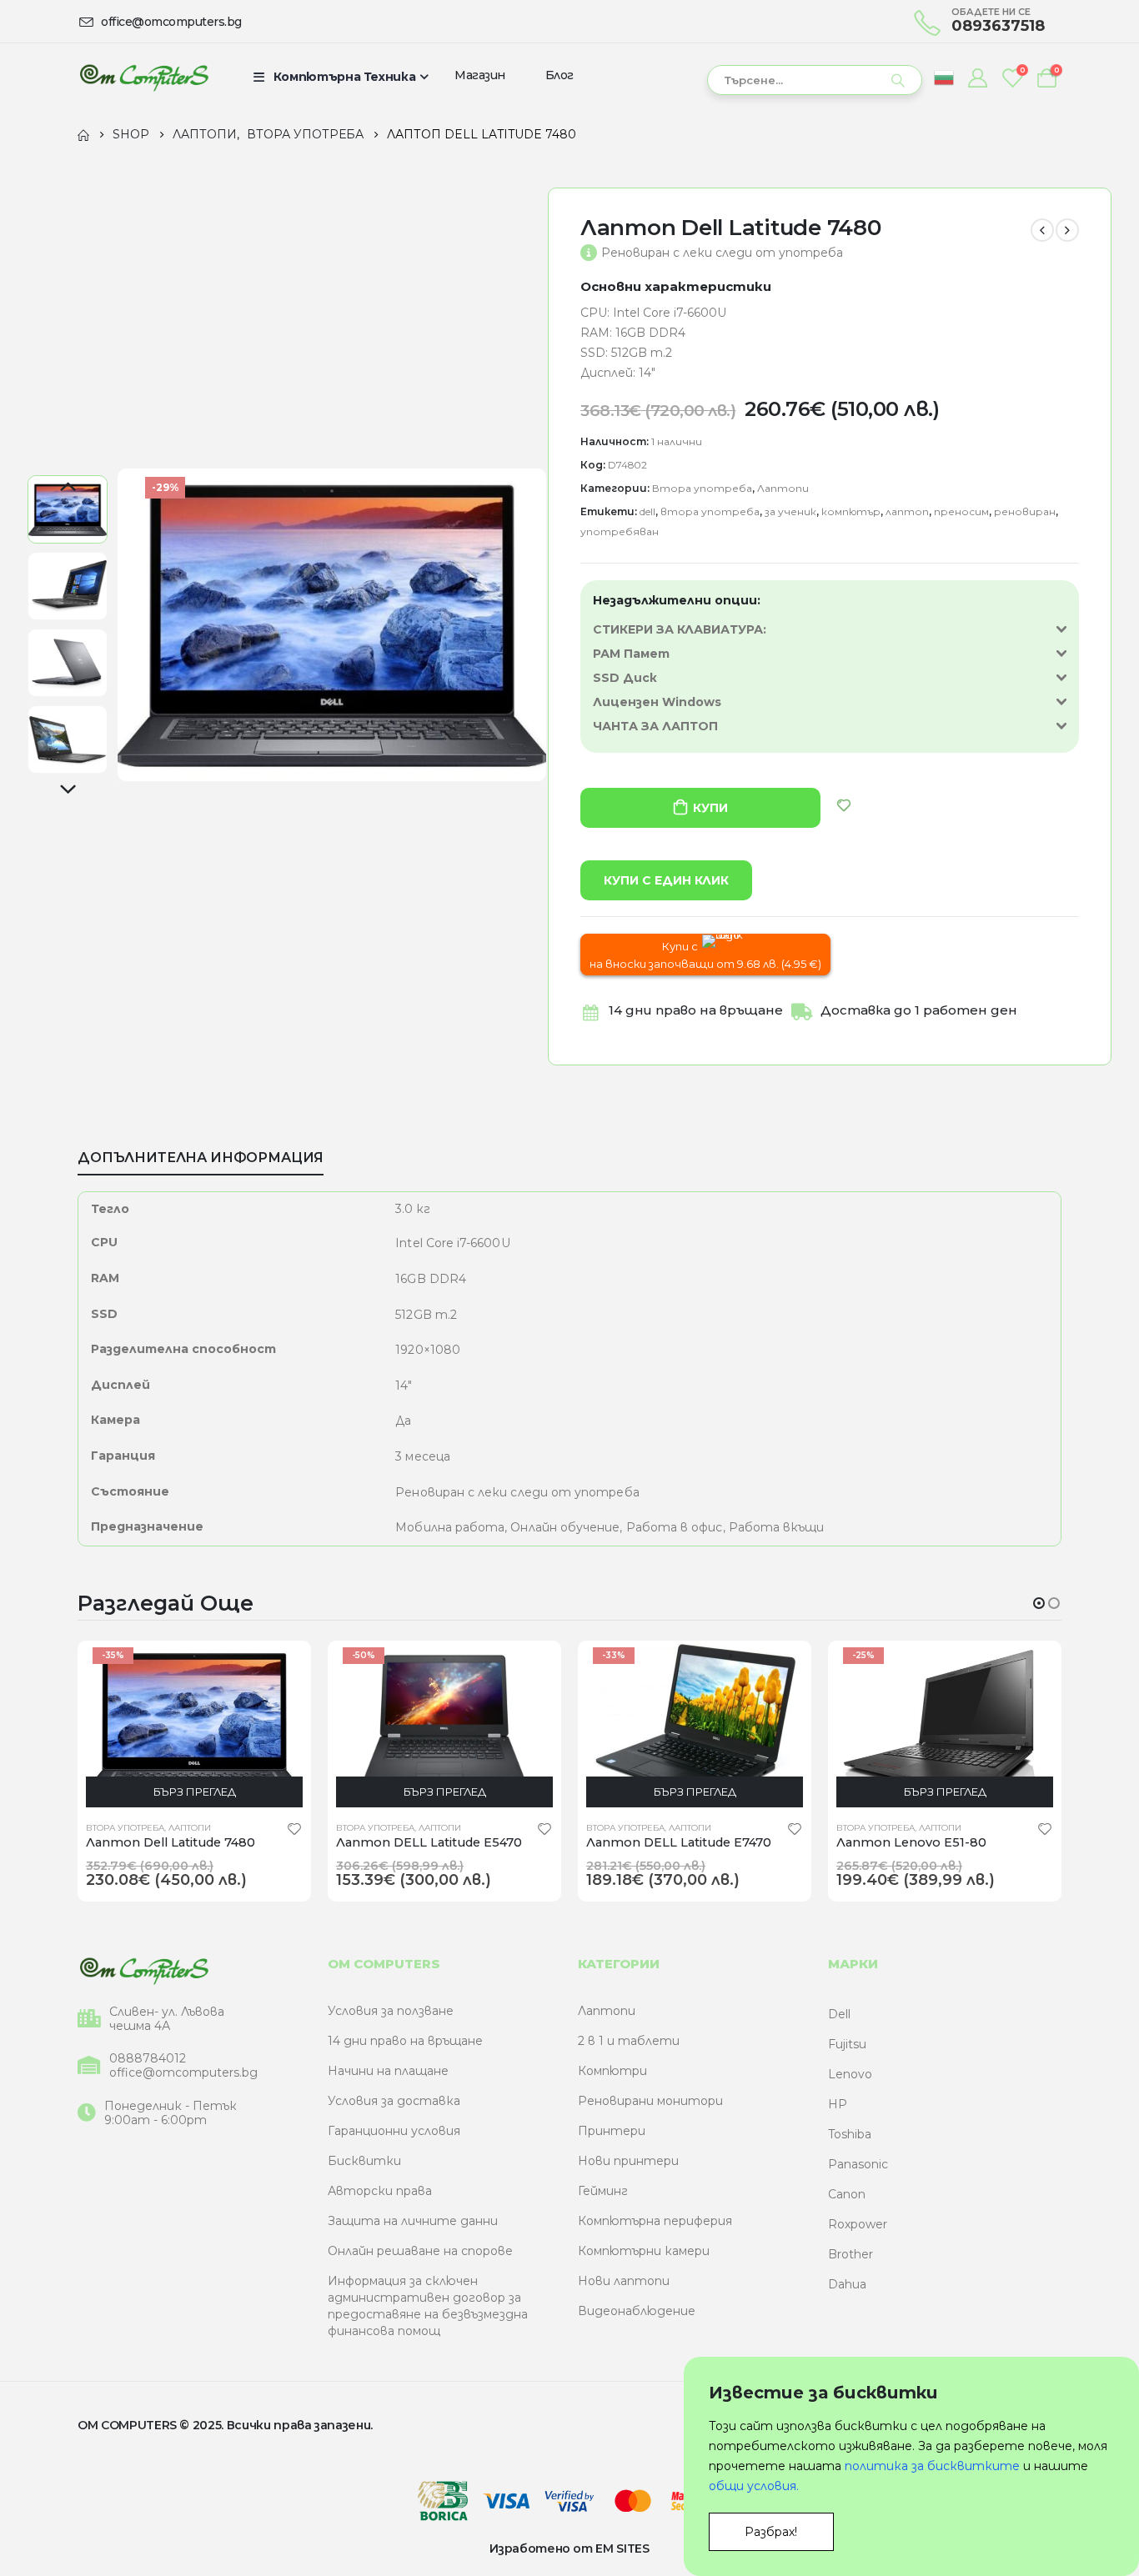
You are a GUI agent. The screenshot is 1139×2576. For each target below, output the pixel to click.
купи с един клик (666, 880)
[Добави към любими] (294, 1828)
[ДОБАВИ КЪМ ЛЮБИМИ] (844, 805)
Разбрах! (771, 2532)
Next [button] (68, 790)
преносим (961, 511)
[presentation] (120, 624)
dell (647, 511)
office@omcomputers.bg (183, 2073)
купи (710, 808)
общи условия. (754, 2486)
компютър (851, 511)
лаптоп (907, 511)
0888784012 (148, 2059)
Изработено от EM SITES (569, 2548)
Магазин (480, 75)
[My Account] (977, 78)
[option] (68, 509)
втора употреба (710, 511)
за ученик (790, 511)
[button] (1039, 1603)
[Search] (898, 80)
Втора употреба (702, 488)
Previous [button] (68, 488)
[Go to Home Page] (83, 134)
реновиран (1025, 511)
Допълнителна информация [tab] (201, 1158)
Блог (559, 75)
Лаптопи (783, 488)
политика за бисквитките (932, 2466)
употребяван (620, 531)
